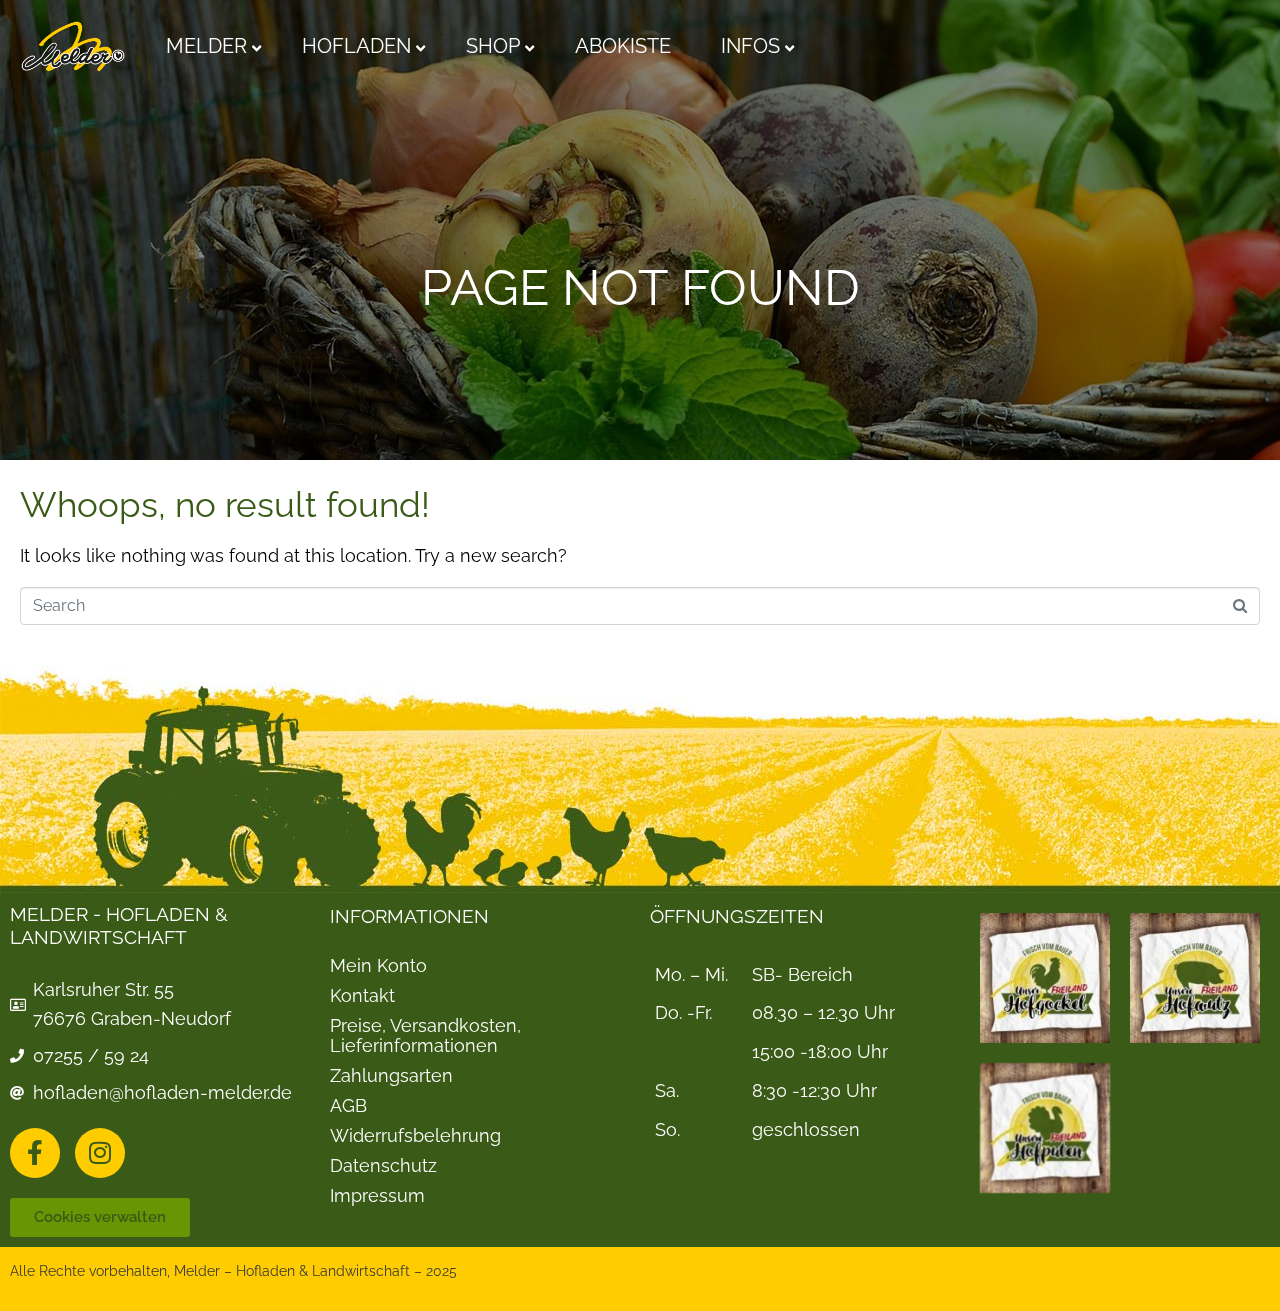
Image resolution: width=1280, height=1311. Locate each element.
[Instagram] (100, 1153)
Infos (750, 46)
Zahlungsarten (391, 1076)
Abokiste (623, 46)
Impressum (377, 1196)
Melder (206, 46)
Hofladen (356, 46)
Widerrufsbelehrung (415, 1136)
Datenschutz (383, 1166)
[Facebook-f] (35, 1153)
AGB (348, 1106)
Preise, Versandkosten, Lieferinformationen (425, 1036)
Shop (493, 46)
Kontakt (362, 996)
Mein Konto (378, 966)
